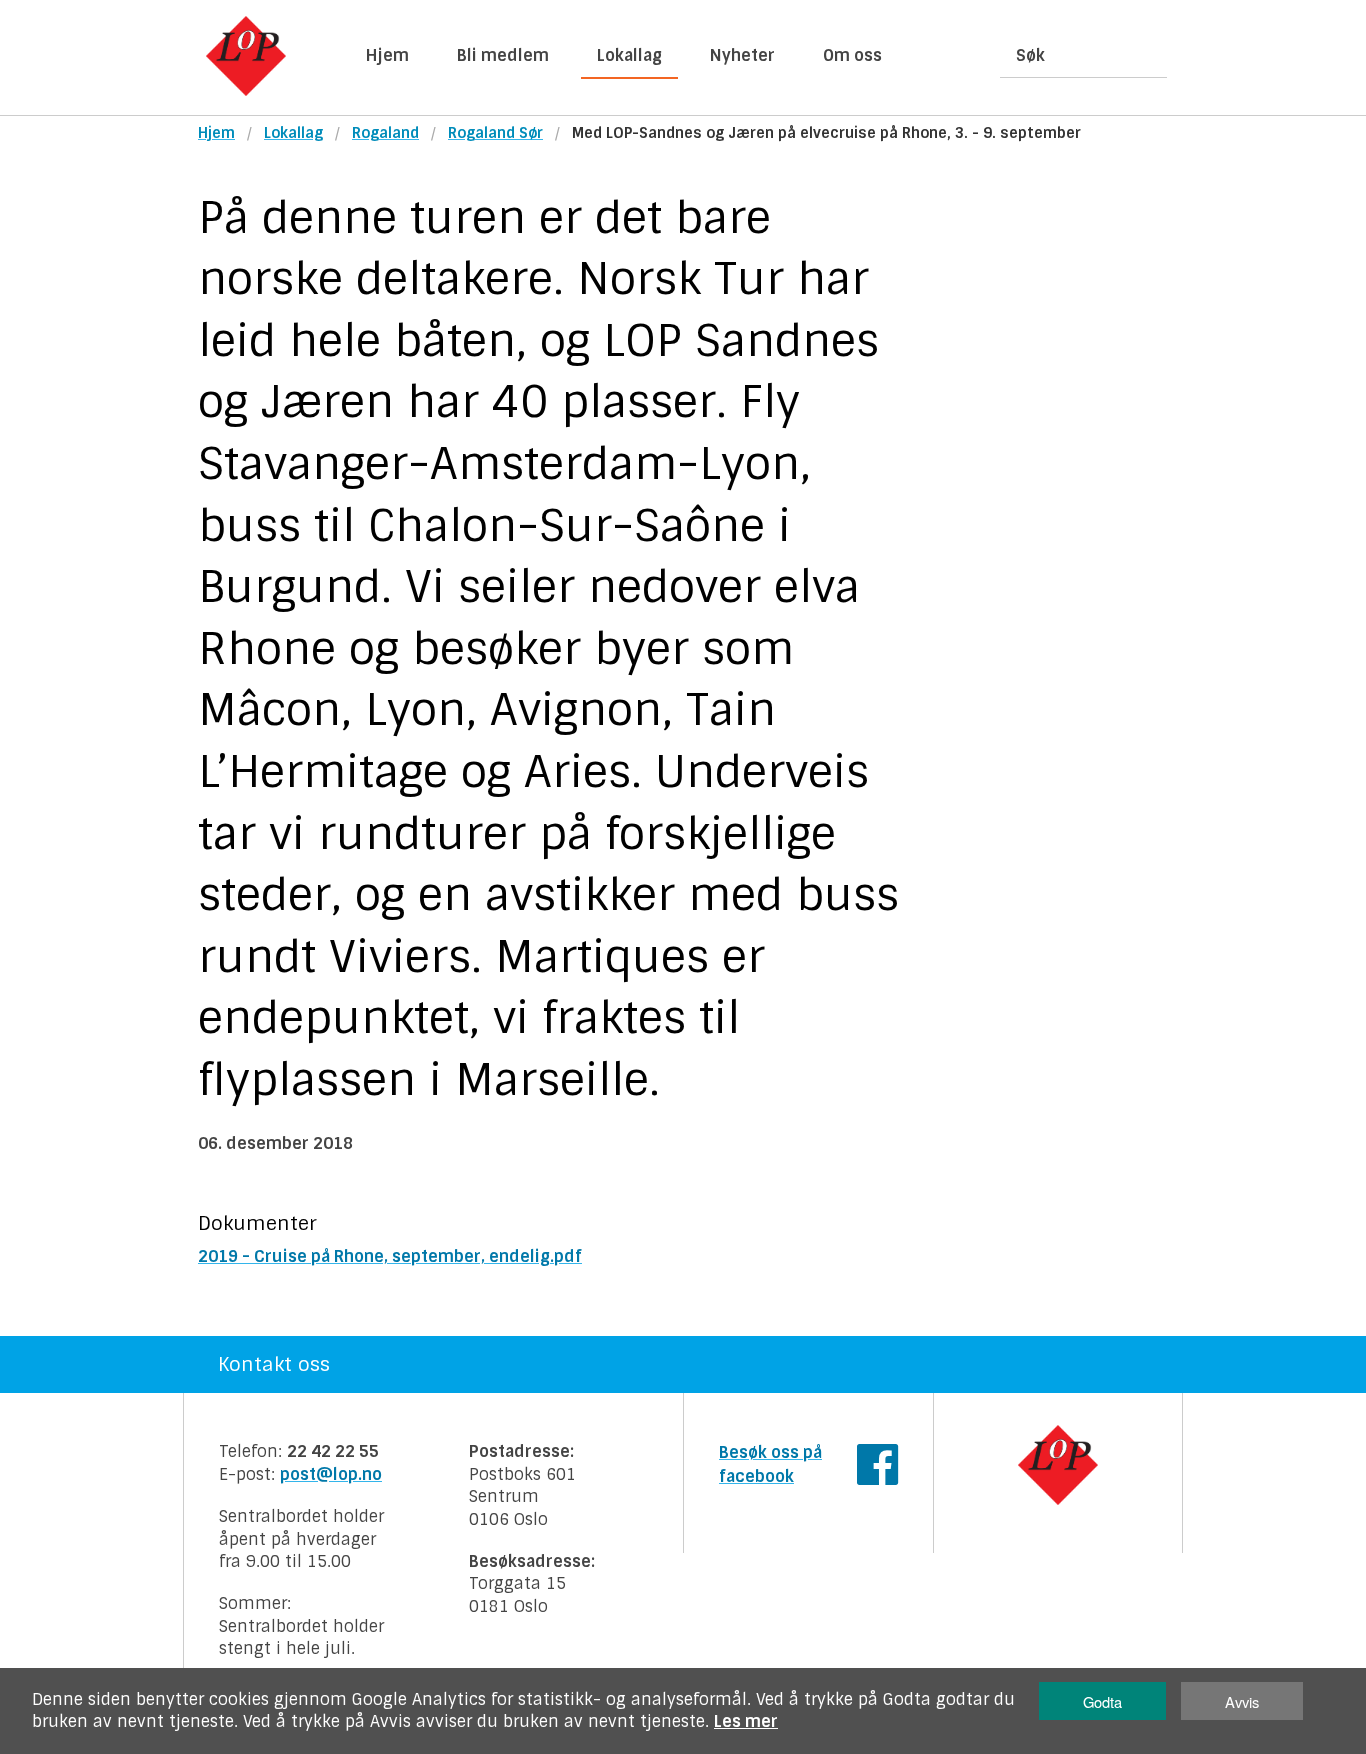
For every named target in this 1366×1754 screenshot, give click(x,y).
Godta (1102, 1701)
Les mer (746, 1721)
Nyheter (742, 55)
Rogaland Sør (495, 133)
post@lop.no (331, 1474)
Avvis (1242, 1701)
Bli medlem (503, 55)
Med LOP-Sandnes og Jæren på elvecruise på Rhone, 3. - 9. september (826, 133)
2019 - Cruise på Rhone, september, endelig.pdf (390, 1256)
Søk (1030, 55)
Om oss (852, 55)
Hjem (387, 55)
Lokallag (629, 55)
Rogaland (385, 133)
